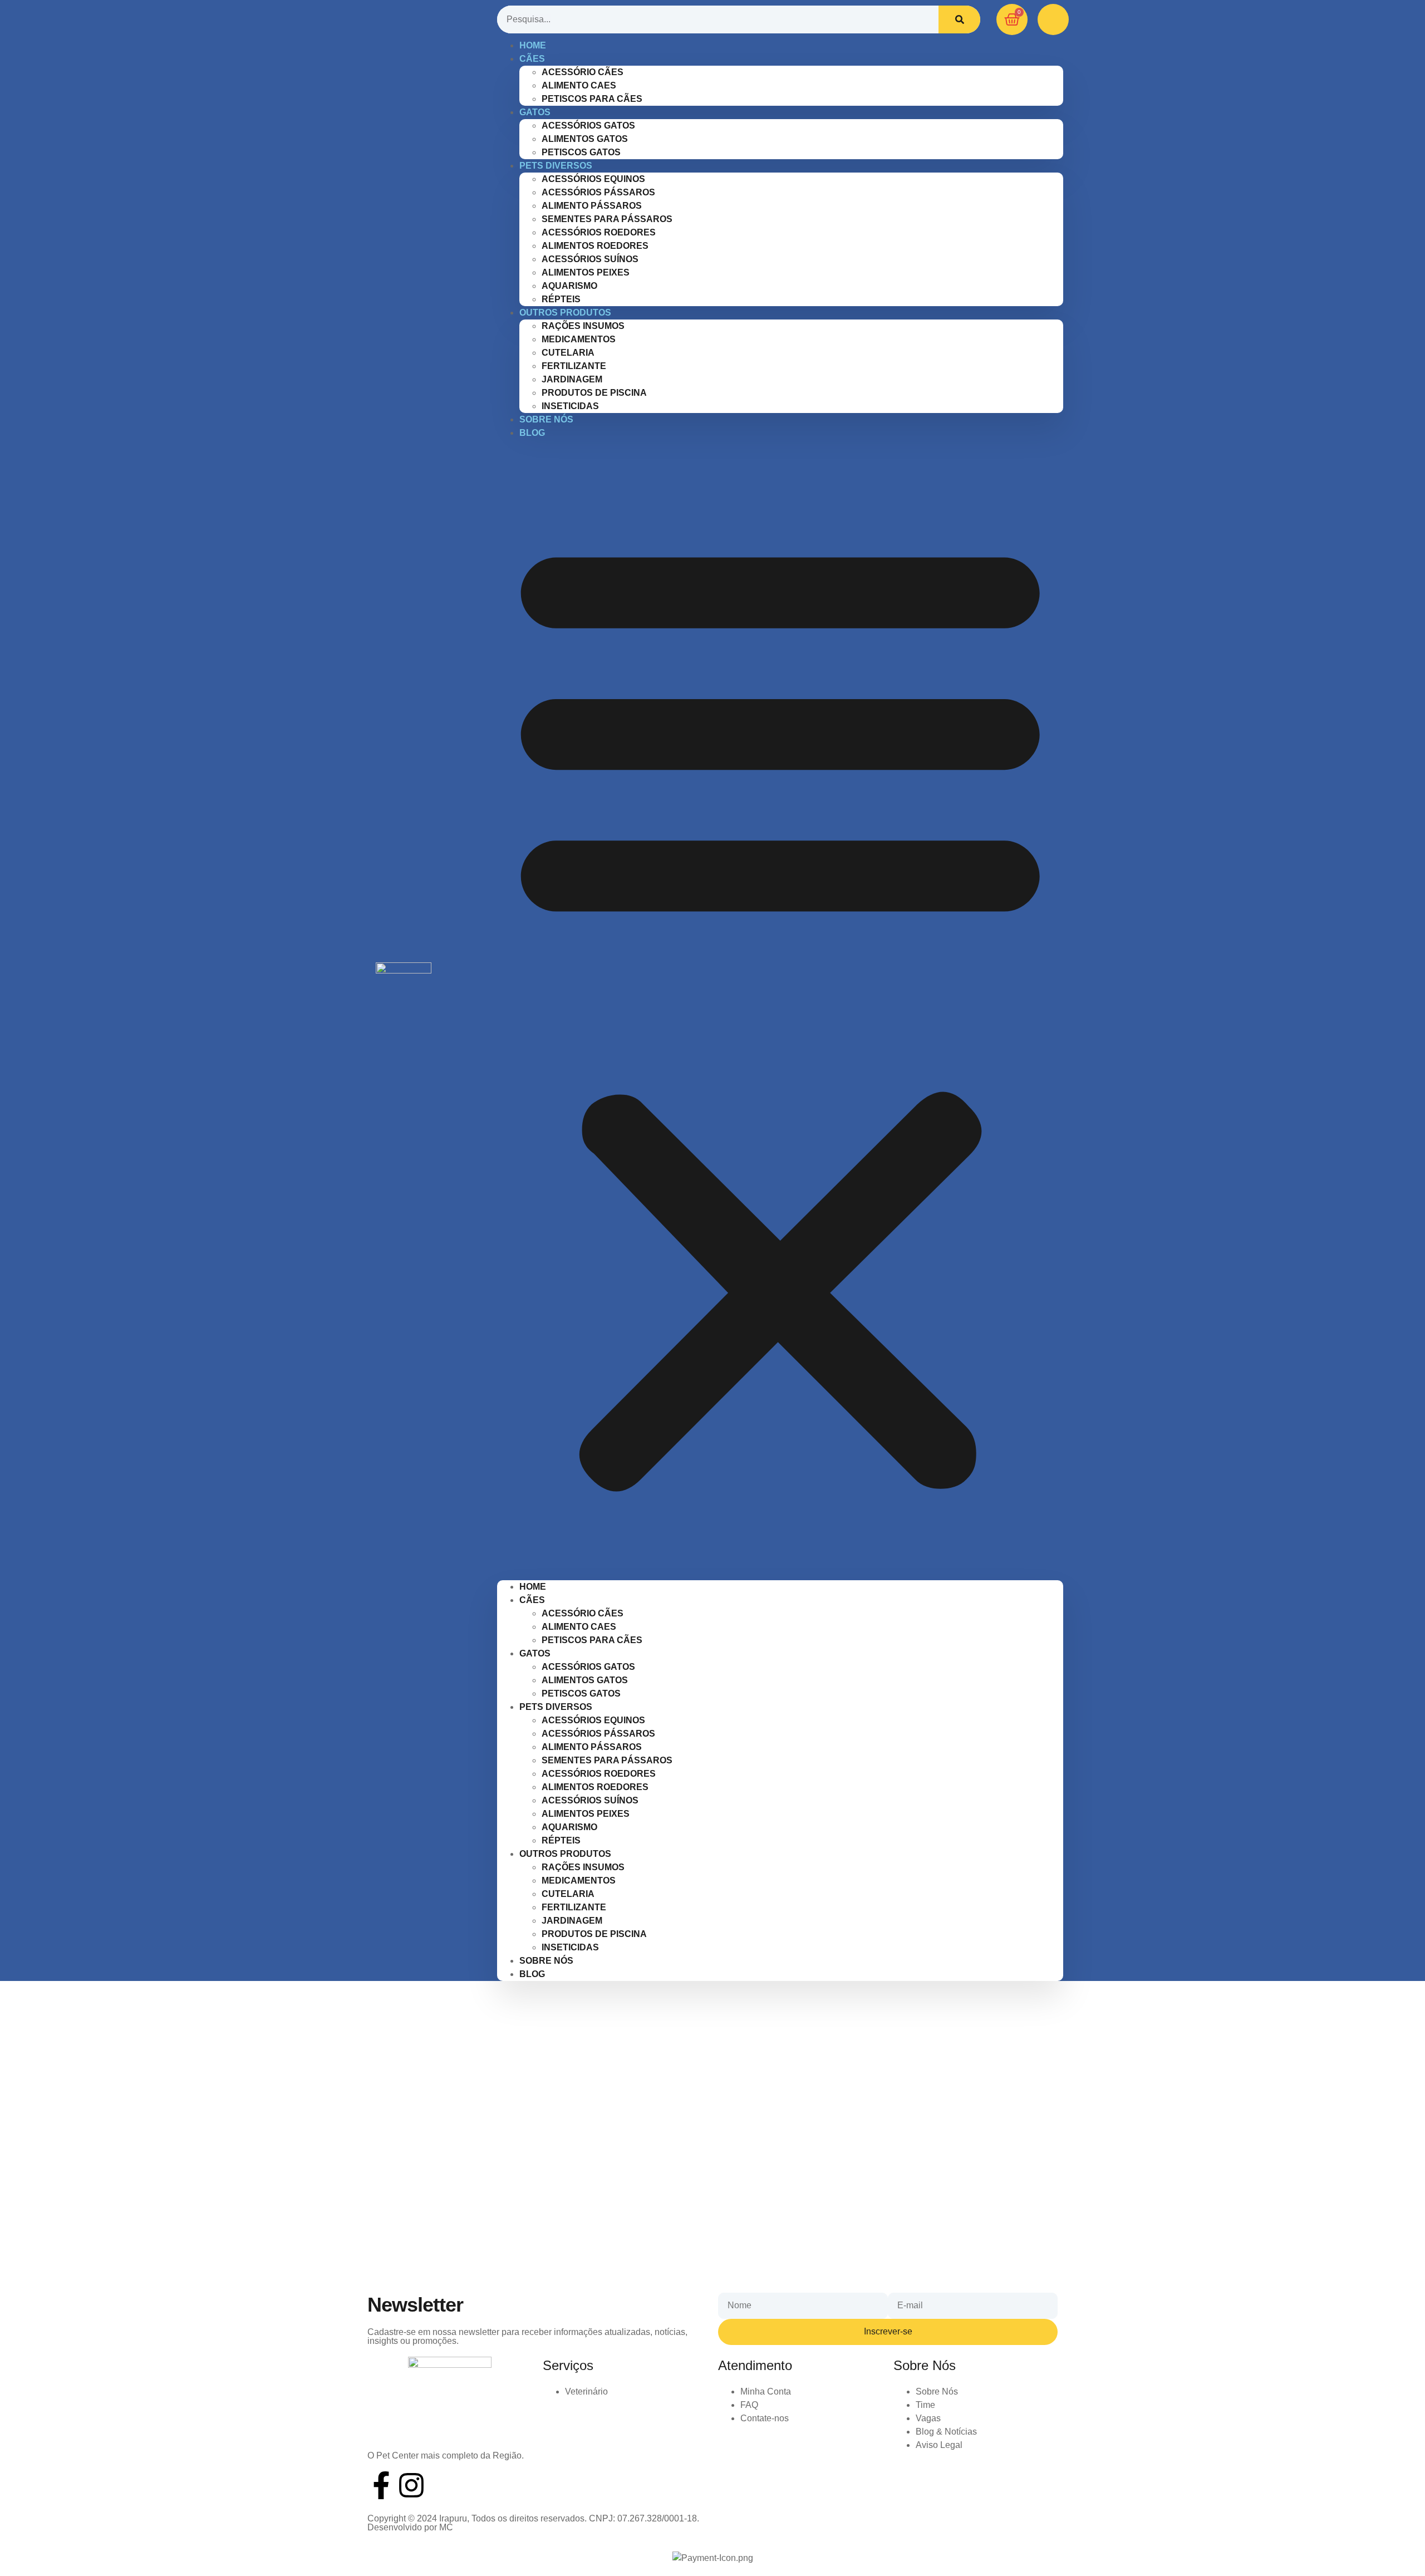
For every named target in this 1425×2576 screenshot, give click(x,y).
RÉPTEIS (561, 1840)
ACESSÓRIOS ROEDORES (599, 232)
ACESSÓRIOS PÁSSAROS (598, 192)
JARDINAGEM (572, 379)
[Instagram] (411, 2485)
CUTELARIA (568, 353)
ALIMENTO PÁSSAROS (592, 206)
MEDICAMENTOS (579, 339)
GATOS (535, 112)
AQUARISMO (569, 286)
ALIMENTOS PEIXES (586, 272)
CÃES (532, 59)
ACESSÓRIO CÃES (583, 72)
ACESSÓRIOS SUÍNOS (590, 259)
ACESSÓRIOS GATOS (588, 126)
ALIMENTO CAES (579, 85)
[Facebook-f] (381, 2485)
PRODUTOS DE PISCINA (594, 393)
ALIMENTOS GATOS (585, 139)
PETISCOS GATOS (581, 1693)
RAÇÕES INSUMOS (583, 326)
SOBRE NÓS (546, 419)
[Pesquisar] (959, 19)
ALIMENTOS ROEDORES (595, 246)
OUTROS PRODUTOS (565, 313)
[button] (780, 1010)
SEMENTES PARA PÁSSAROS (607, 219)
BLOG (532, 433)
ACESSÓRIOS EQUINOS (593, 179)
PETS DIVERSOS (556, 166)
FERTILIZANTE (574, 366)
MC (446, 2527)
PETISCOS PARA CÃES (592, 99)
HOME (533, 1587)
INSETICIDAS (570, 1947)
